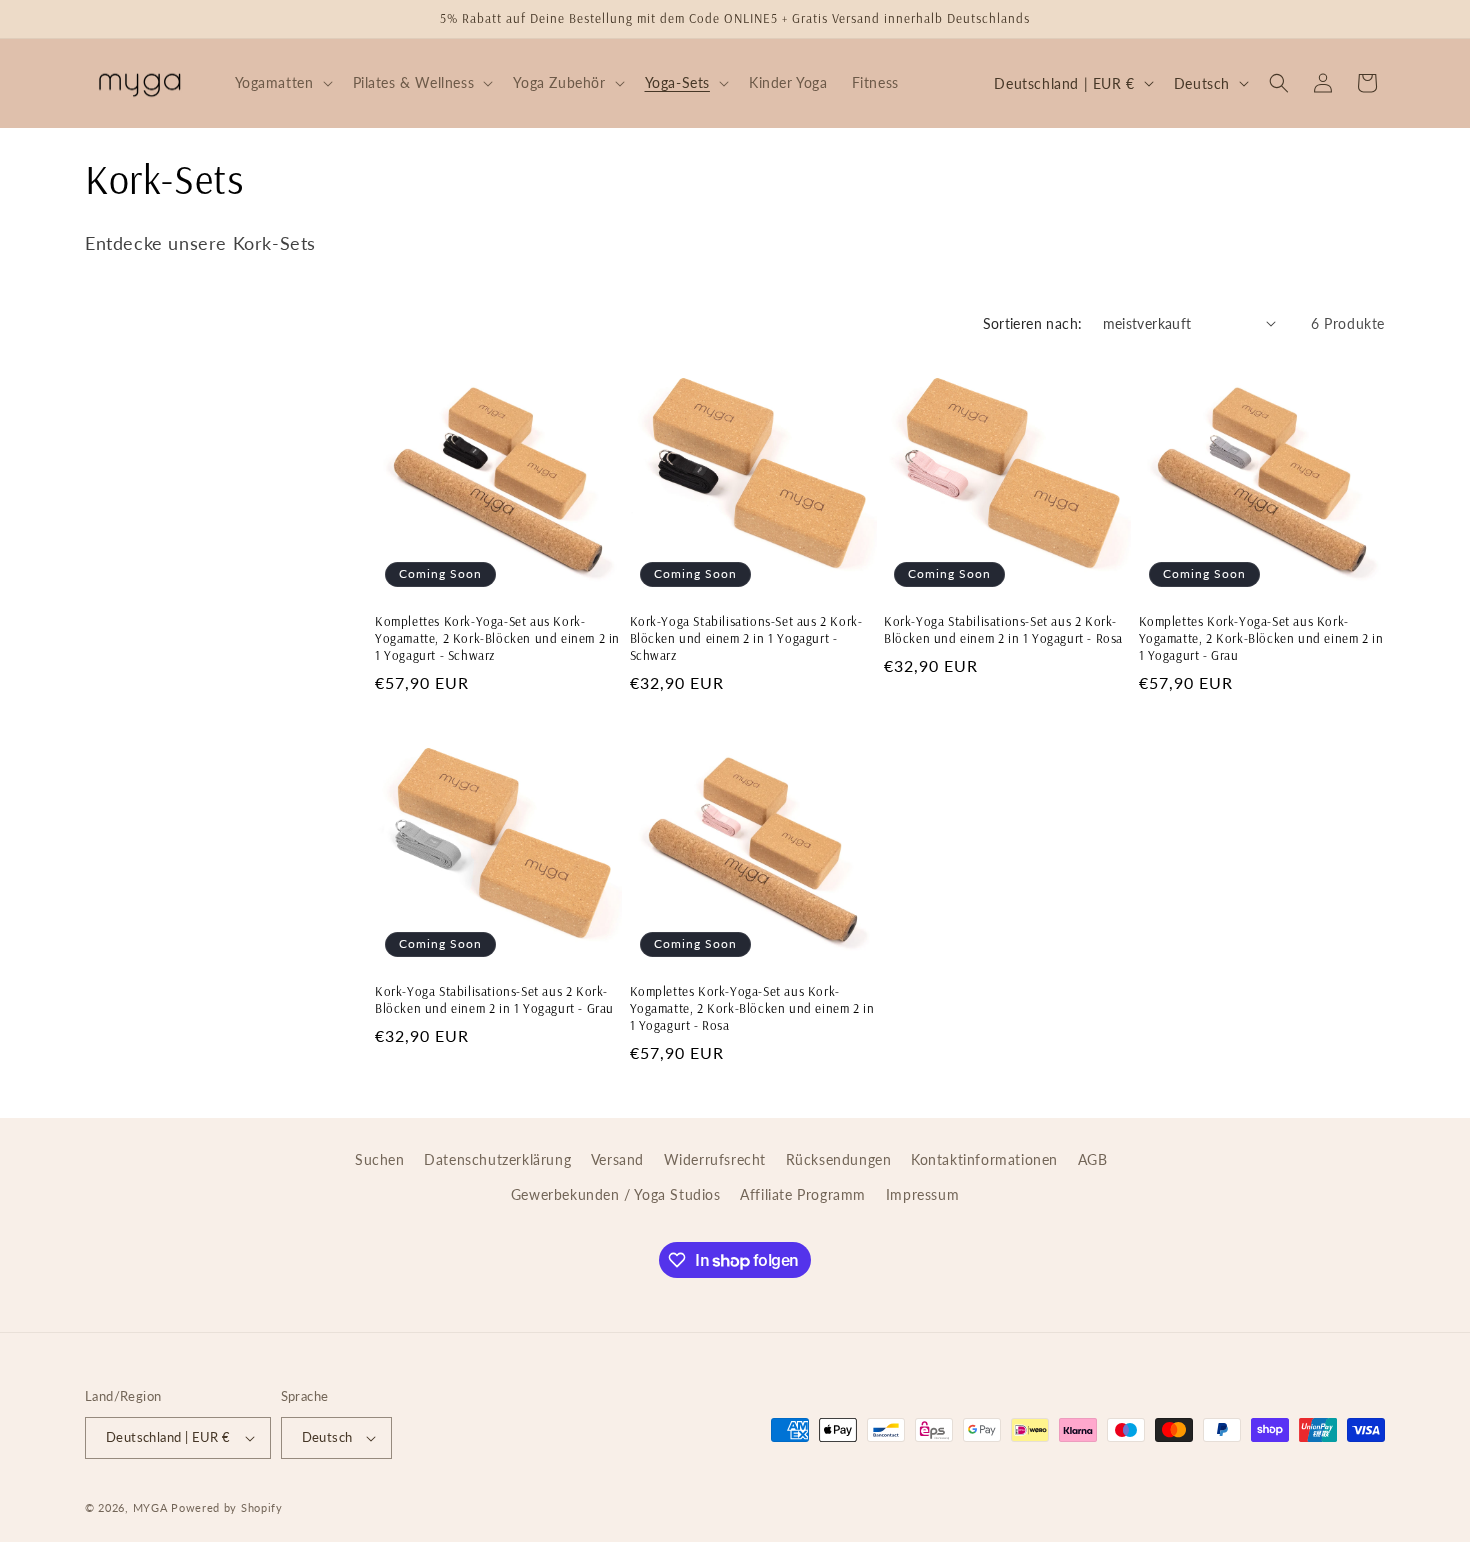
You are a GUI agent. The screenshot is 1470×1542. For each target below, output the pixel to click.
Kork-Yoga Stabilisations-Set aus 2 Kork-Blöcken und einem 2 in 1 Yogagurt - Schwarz (746, 638)
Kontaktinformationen (984, 1159)
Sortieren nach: (1033, 323)
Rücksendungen (839, 1159)
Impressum (922, 1194)
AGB (1093, 1159)
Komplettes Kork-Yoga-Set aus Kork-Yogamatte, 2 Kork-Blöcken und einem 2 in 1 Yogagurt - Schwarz (497, 638)
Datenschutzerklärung (497, 1159)
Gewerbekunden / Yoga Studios (616, 1194)
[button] (282, 83)
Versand (617, 1159)
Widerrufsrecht (715, 1159)
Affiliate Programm (803, 1194)
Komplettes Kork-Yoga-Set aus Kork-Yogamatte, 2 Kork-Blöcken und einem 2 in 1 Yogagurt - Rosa (752, 1008)
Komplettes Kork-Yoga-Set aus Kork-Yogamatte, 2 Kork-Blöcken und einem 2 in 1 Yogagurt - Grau (1261, 638)
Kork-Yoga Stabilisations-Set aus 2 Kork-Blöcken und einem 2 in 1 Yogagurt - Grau (494, 999)
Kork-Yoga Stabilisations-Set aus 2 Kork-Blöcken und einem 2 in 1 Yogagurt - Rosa (1003, 629)
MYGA (150, 1507)
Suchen (380, 1159)
